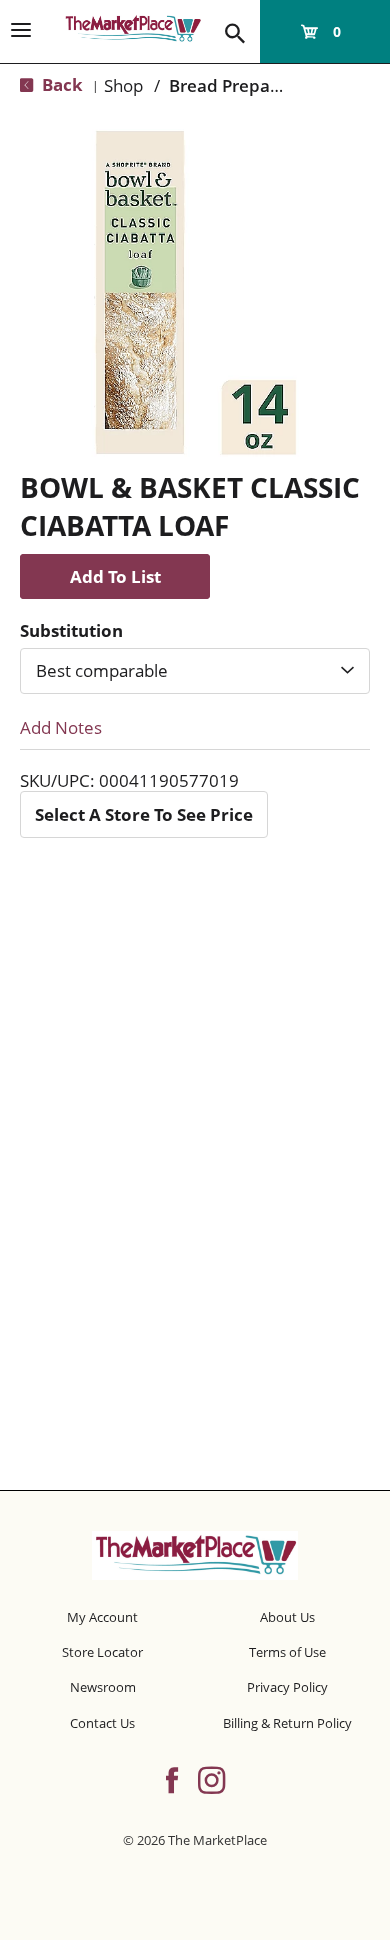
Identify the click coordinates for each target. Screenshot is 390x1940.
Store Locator (102, 1652)
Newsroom (103, 1687)
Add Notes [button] (61, 727)
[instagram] (211, 1778)
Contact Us (102, 1723)
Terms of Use (287, 1652)
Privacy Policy (287, 1687)
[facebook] (172, 1778)
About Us (287, 1617)
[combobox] (195, 671)
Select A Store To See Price (144, 814)
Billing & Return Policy (287, 1723)
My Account (102, 1617)
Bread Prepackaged (248, 85)
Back (60, 84)
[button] (115, 576)
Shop (123, 85)
